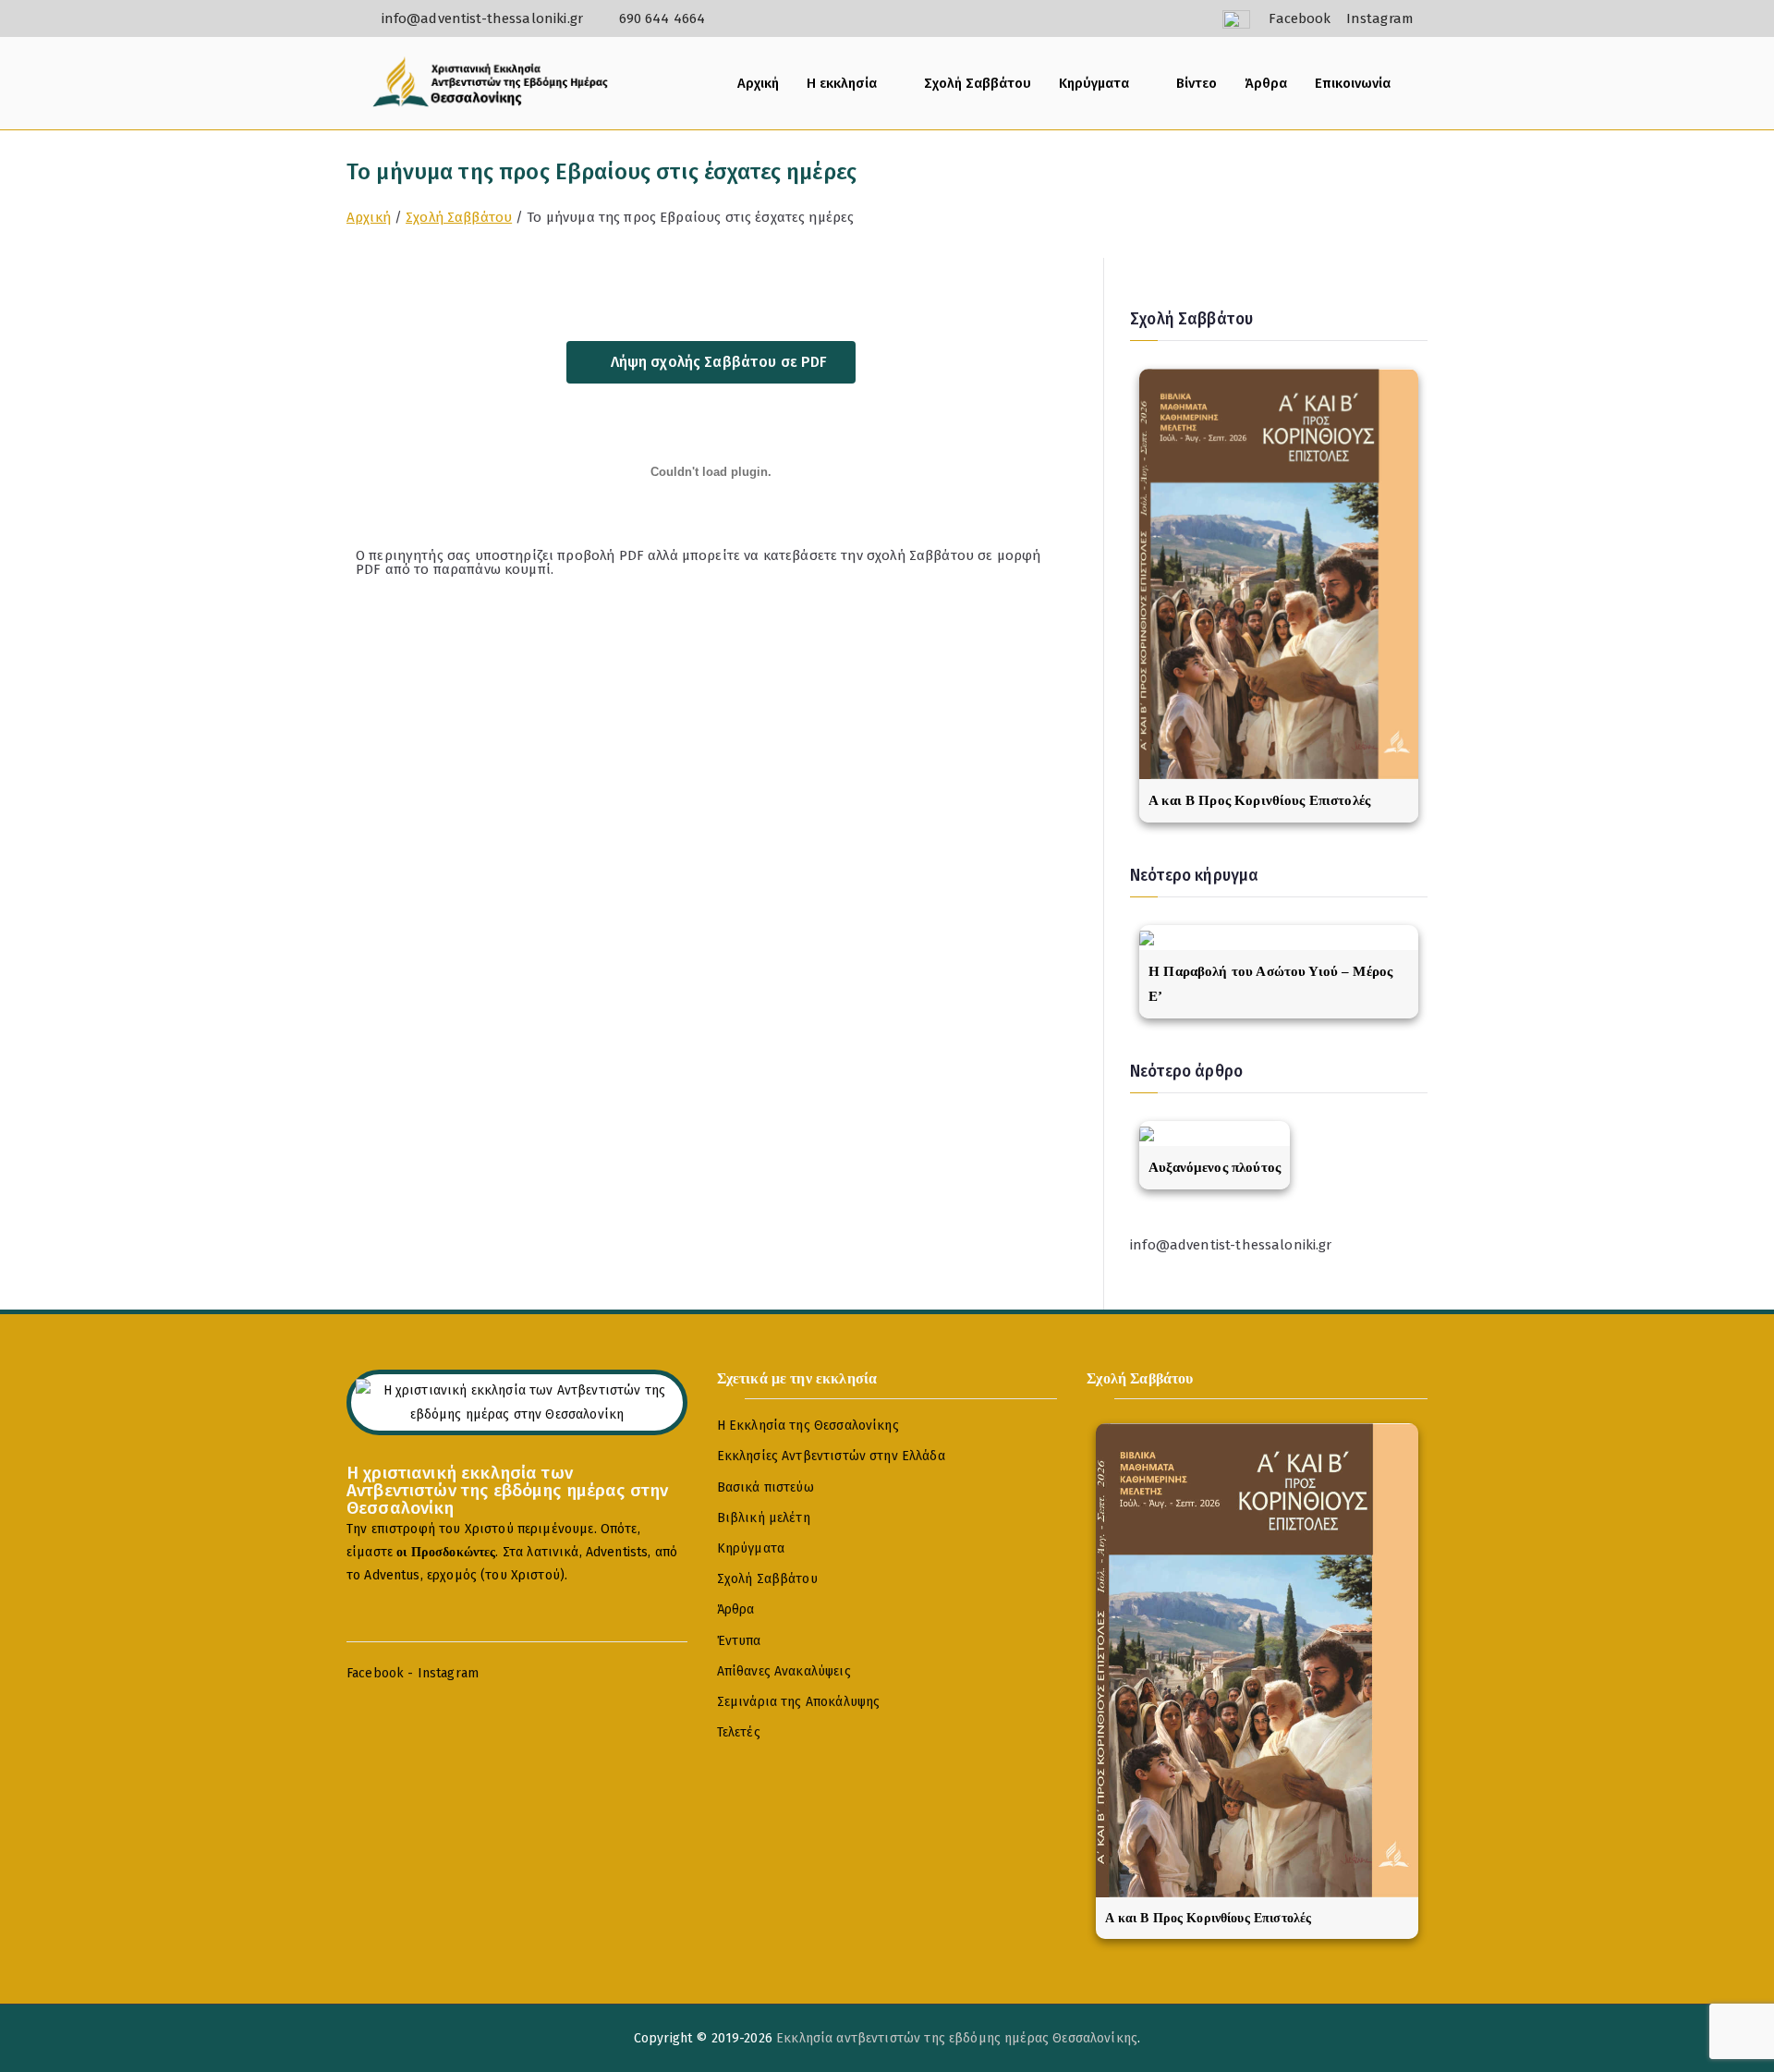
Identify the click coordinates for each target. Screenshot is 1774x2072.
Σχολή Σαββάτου (978, 83)
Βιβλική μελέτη (764, 1518)
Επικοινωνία (1353, 83)
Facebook (375, 1673)
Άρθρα (1266, 83)
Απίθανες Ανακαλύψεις (784, 1671)
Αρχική (758, 83)
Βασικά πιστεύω (765, 1487)
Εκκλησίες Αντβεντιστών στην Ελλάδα (831, 1456)
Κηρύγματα (1094, 83)
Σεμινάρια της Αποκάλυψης (799, 1702)
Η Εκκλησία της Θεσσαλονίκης (808, 1426)
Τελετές (739, 1732)
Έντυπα (739, 1641)
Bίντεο (1197, 83)
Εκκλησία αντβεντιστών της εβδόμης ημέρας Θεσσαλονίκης (957, 2038)
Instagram (448, 1673)
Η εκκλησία (842, 83)
